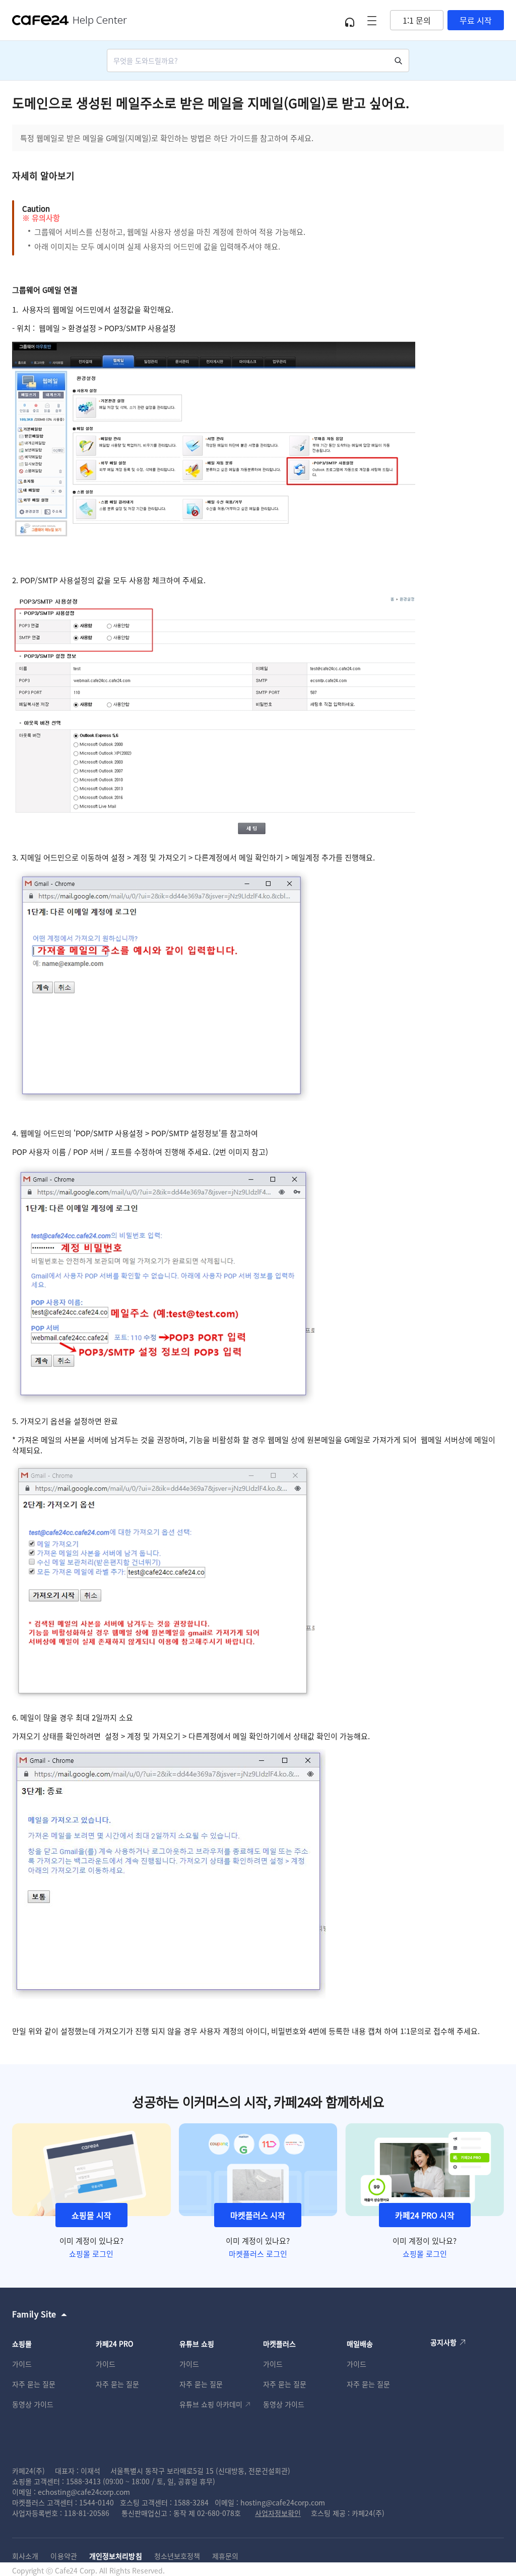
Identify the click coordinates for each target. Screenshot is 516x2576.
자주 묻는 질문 (34, 2384)
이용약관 (63, 2556)
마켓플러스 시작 (258, 2215)
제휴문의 (225, 2556)
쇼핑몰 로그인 (91, 2254)
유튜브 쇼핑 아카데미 (211, 2404)
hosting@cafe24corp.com (283, 2502)
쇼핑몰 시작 (91, 2215)
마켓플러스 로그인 (258, 2254)
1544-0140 (96, 2502)
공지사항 (443, 2342)
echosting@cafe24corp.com (84, 2492)
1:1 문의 (417, 20)
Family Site (34, 2314)
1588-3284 (191, 2502)
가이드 (22, 2364)
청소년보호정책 (177, 2556)
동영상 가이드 (33, 2404)
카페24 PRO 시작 (425, 2215)
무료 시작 (476, 20)
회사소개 (25, 2556)
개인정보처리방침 (116, 2556)
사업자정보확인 (278, 2513)
